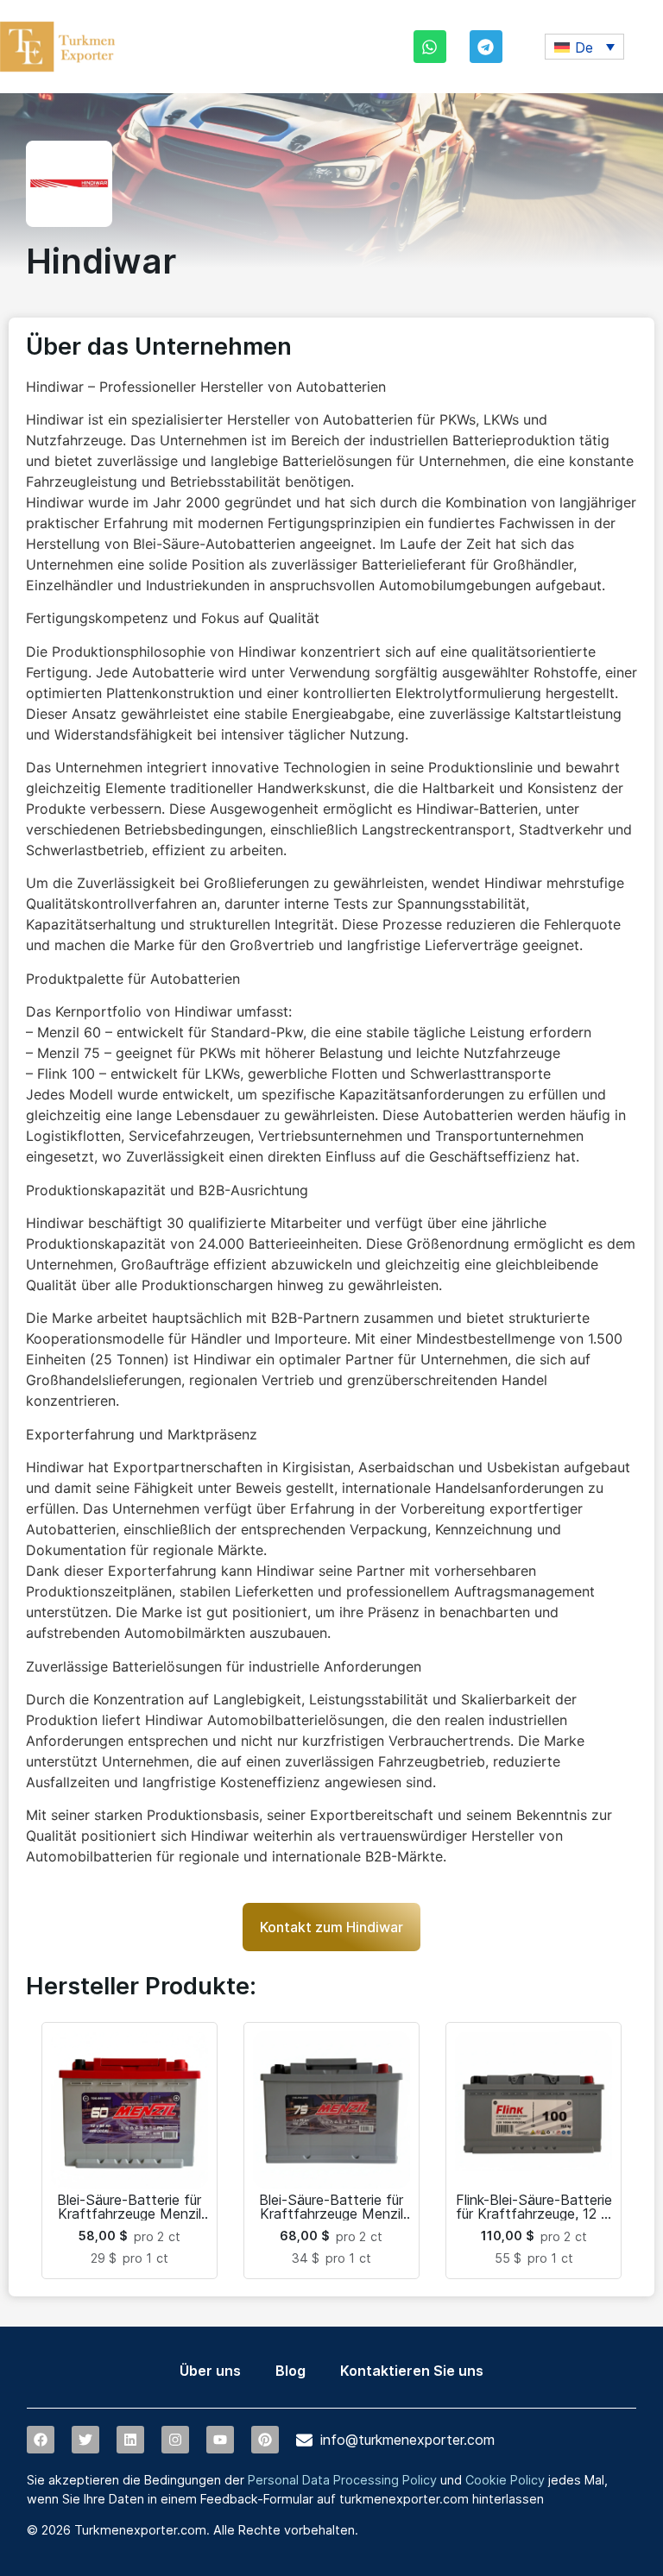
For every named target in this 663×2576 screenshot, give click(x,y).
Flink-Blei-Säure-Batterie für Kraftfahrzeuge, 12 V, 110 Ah (534, 2214)
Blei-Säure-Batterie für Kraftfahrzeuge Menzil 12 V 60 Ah (129, 2214)
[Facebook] (41, 2440)
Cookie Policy (505, 2480)
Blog (290, 2371)
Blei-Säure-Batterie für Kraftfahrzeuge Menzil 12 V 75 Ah (331, 2214)
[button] (584, 47)
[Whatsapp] (430, 47)
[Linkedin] (130, 2440)
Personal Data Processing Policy (342, 2480)
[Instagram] (175, 2440)
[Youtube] (220, 2440)
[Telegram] (486, 47)
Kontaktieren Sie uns (412, 2371)
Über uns (210, 2371)
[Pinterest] (265, 2440)
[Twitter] (85, 2440)
